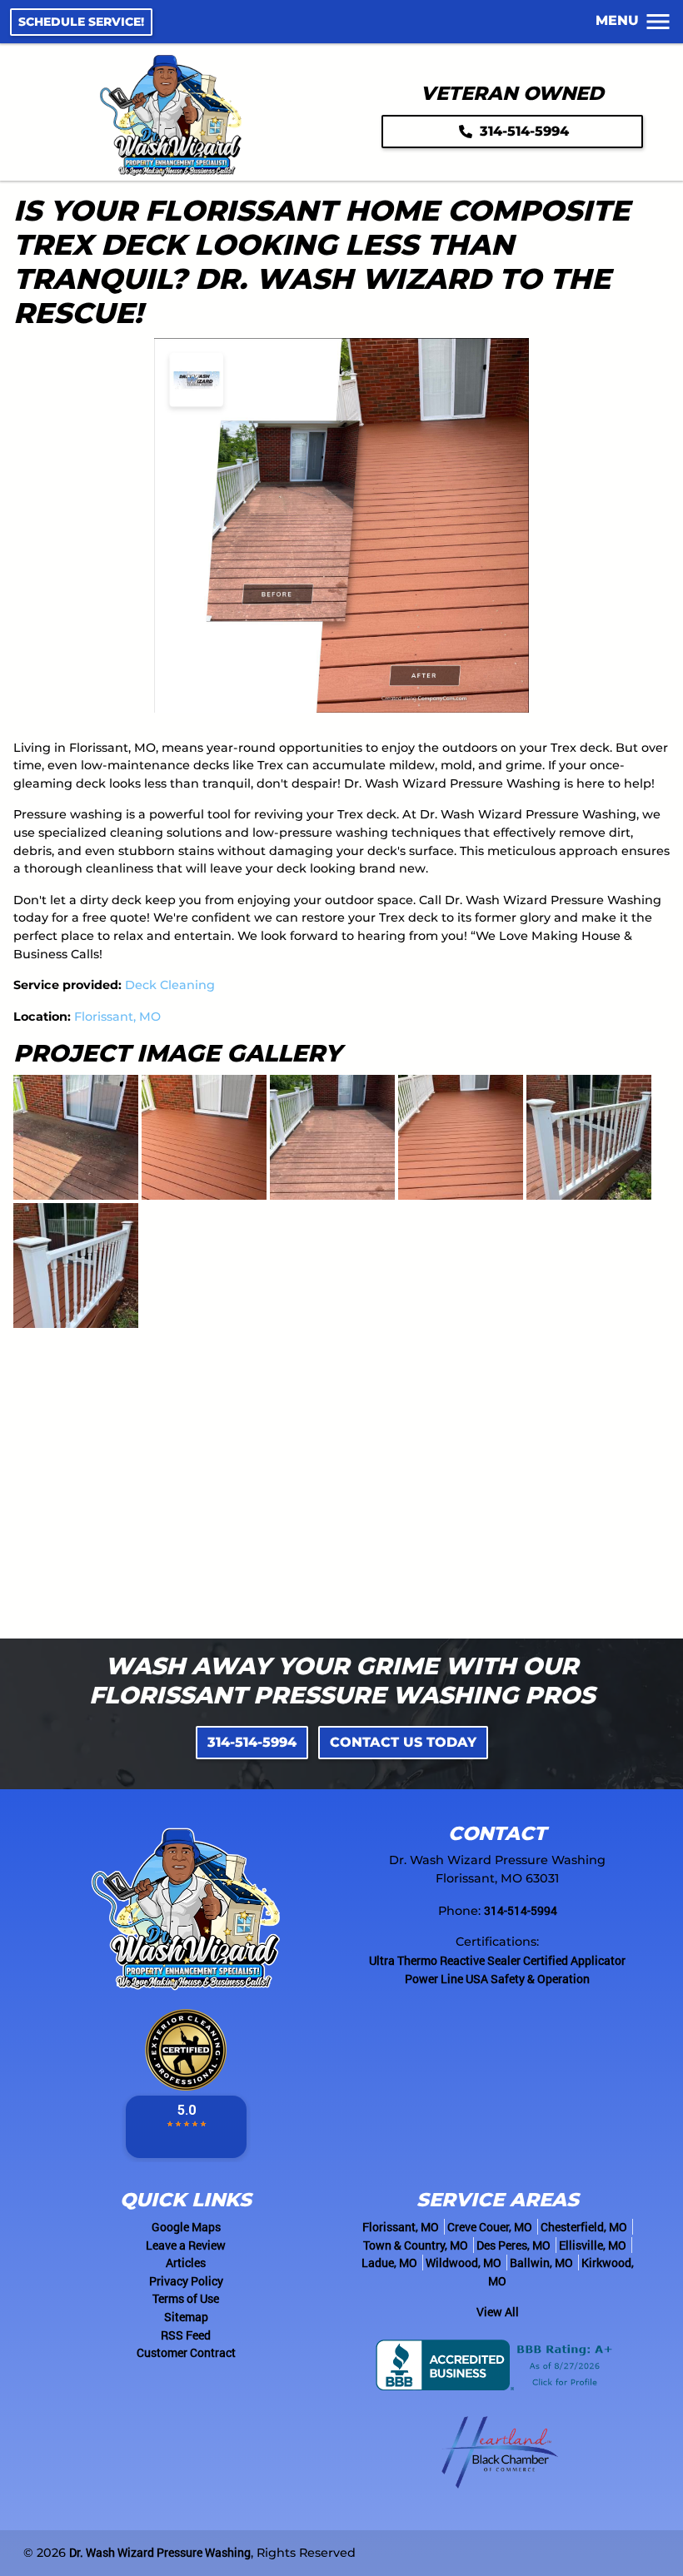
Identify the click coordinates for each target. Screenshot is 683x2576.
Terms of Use (186, 2298)
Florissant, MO (117, 1017)
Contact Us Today (403, 1742)
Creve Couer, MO (490, 2227)
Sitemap (186, 2317)
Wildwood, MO (464, 2263)
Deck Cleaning (170, 985)
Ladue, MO (389, 2263)
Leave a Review (186, 2245)
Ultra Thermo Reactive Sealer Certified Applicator (497, 1960)
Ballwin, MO (541, 2263)
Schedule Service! (81, 22)
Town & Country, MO (416, 2245)
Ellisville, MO (593, 2245)
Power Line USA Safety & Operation (497, 1979)
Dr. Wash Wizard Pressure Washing (160, 2552)
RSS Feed (186, 2335)
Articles (186, 2263)
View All (498, 2312)
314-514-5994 (522, 131)
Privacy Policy (186, 2281)
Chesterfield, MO (584, 2227)
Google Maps (186, 2227)
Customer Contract (186, 2352)
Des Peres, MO (513, 2245)
